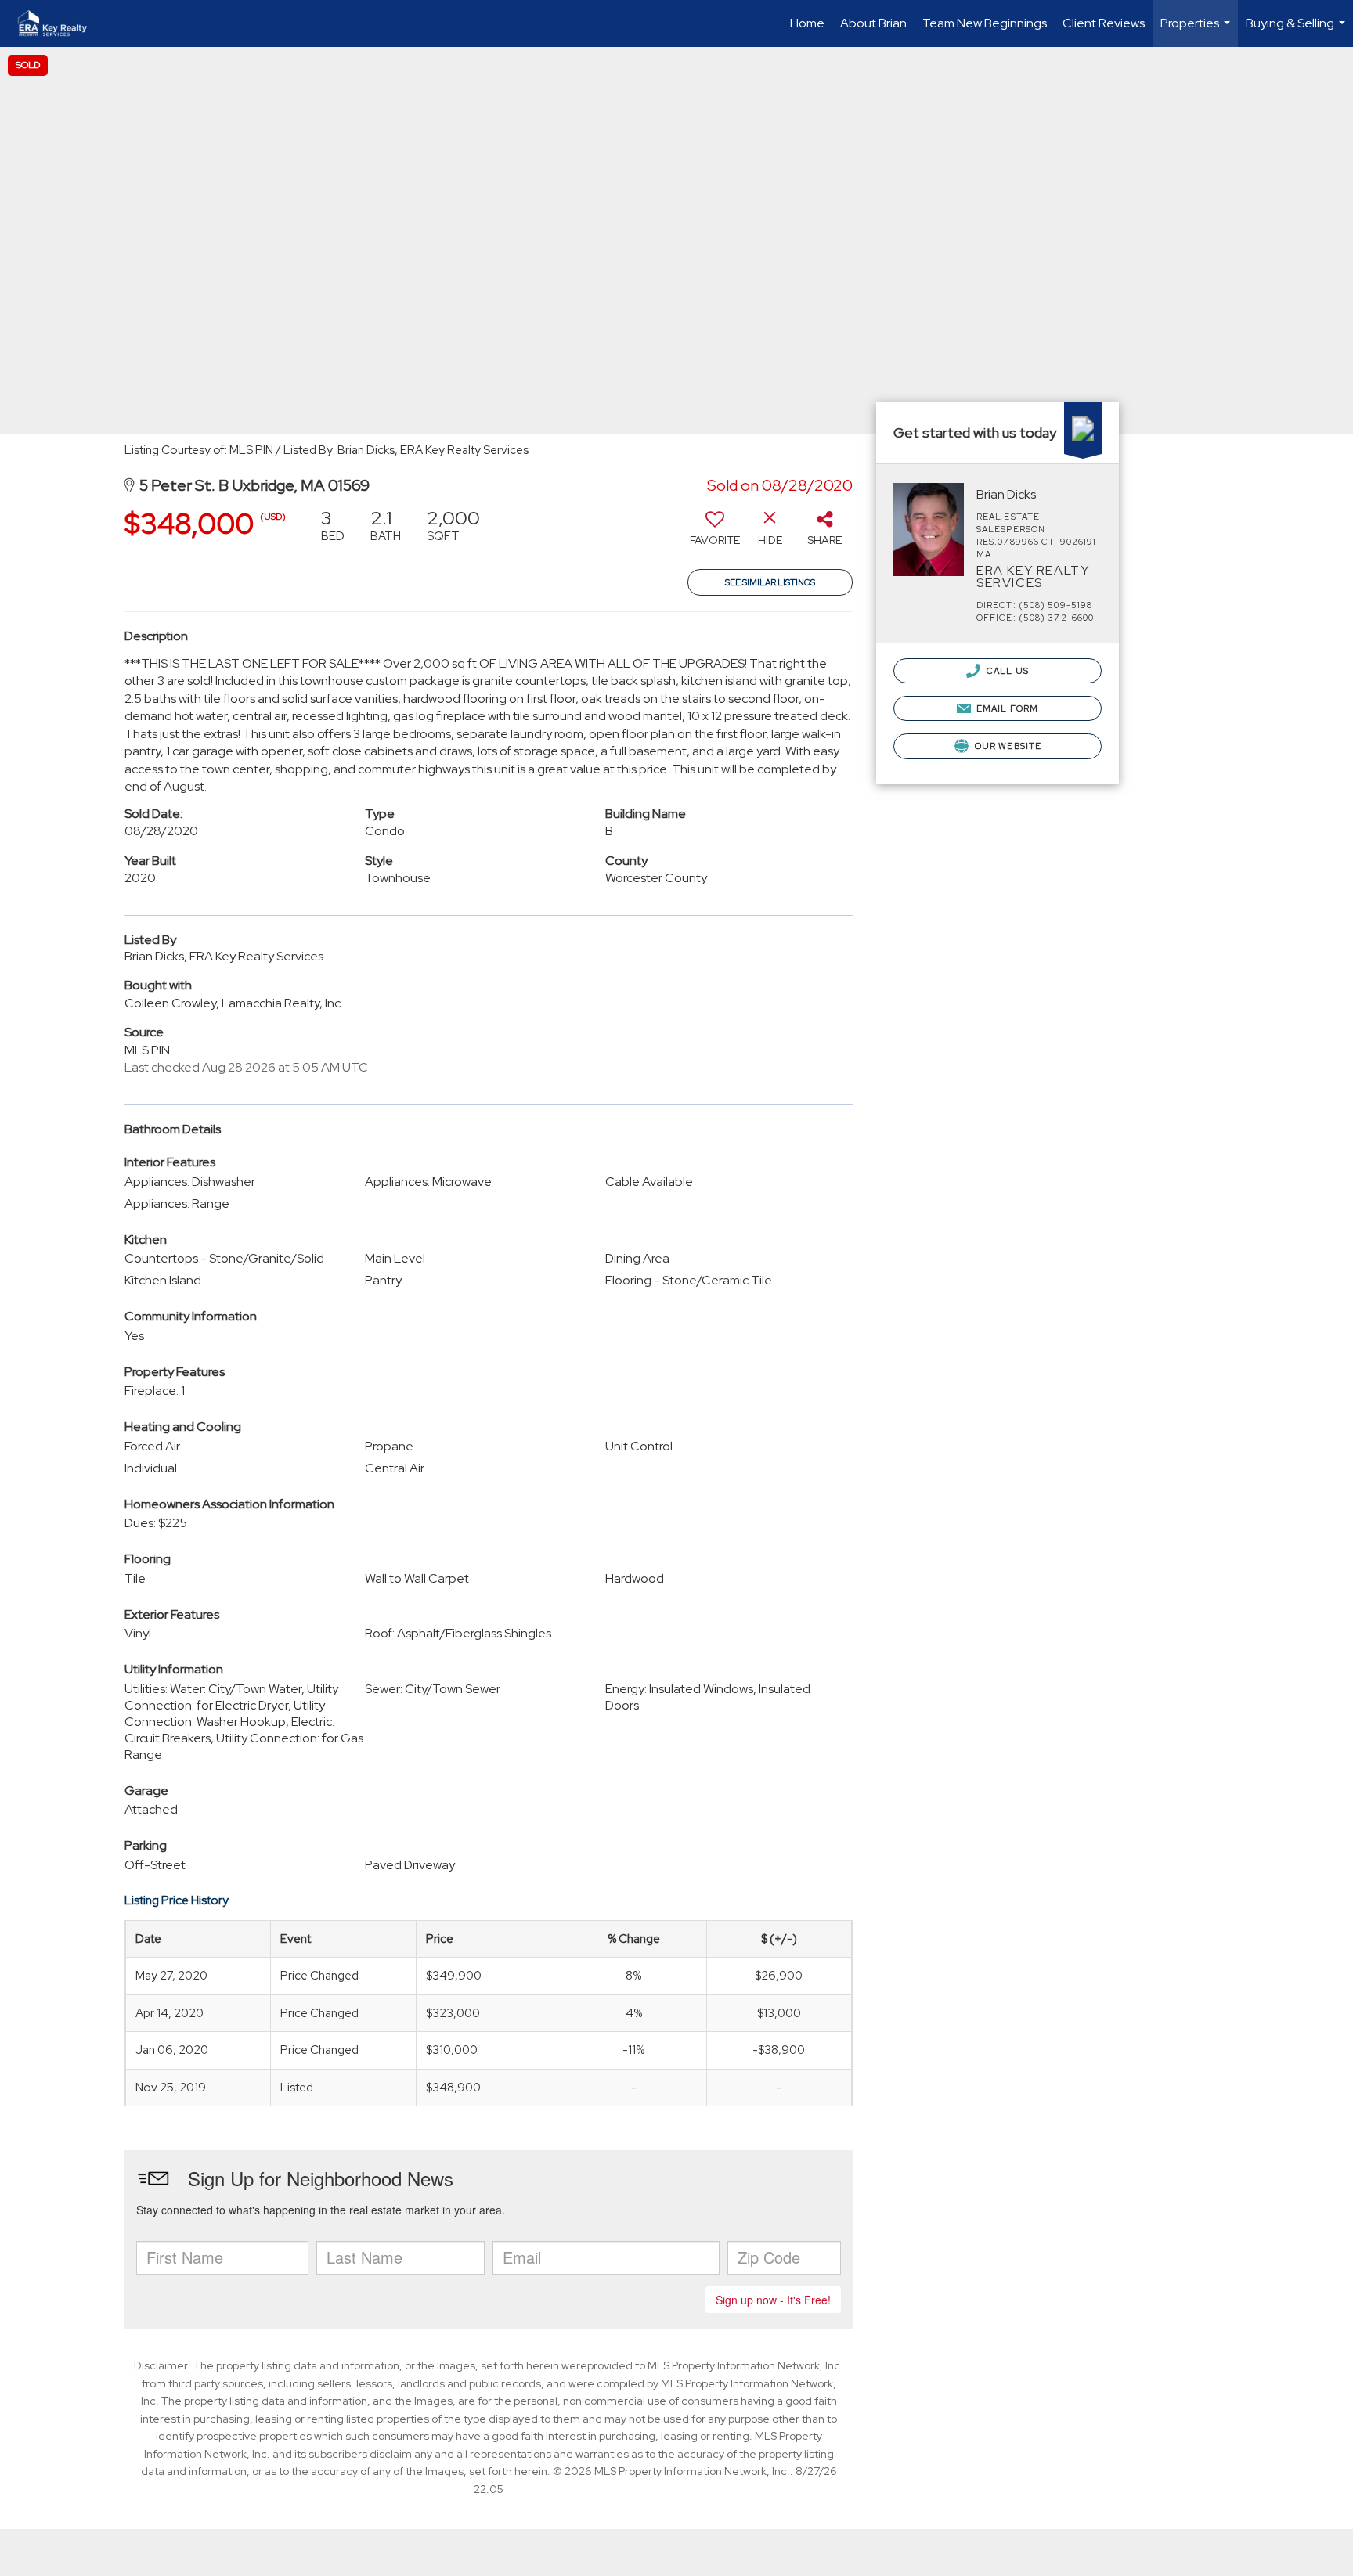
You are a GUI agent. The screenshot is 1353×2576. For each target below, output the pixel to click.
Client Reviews (1104, 23)
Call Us (1007, 671)
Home (807, 23)
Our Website (1007, 746)
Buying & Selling (1297, 31)
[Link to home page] (60, 23)
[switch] (715, 533)
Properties (1197, 31)
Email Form (1006, 708)
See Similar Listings (770, 582)
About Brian (873, 23)
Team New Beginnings (985, 23)
